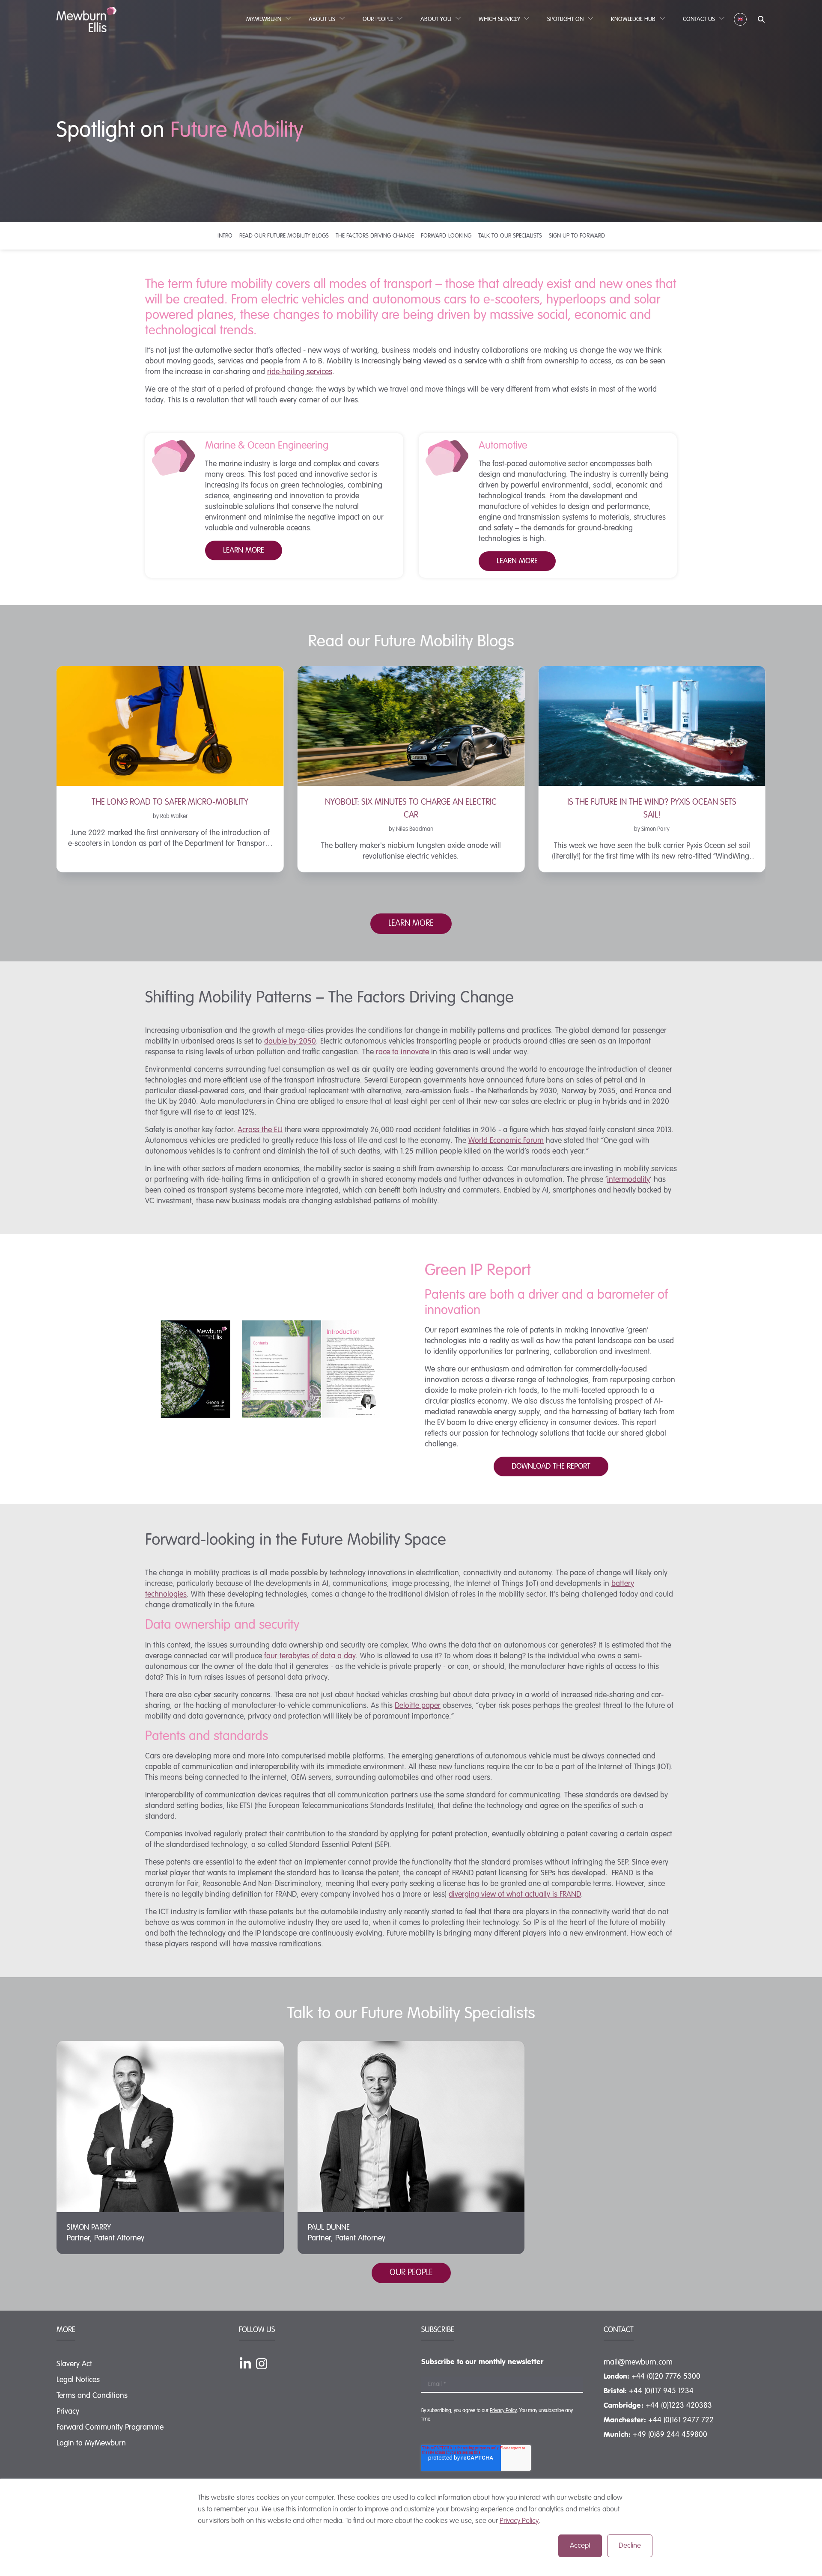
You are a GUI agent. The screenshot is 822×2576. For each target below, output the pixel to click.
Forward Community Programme (110, 2427)
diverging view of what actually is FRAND (515, 1895)
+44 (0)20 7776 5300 (666, 2377)
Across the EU (260, 1130)
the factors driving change (375, 236)
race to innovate (402, 1052)
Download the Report (551, 1466)
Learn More (244, 550)
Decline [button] (630, 2546)
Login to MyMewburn (91, 2443)
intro (225, 236)
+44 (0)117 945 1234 (661, 2391)
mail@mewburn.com (638, 2362)
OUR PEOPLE (411, 2273)
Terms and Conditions (92, 2396)
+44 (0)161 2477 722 (681, 2420)
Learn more (517, 561)
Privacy (68, 2412)
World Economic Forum (506, 1141)
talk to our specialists (510, 236)
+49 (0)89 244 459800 (670, 2435)
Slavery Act (74, 2364)
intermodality (628, 1180)
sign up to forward (577, 236)
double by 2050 (290, 1041)
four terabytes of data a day (310, 1656)
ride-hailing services (300, 372)
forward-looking (446, 236)
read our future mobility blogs (284, 236)
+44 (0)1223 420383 (679, 2406)
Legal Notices (78, 2380)
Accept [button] (580, 2546)
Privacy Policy (519, 2521)
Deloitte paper (418, 1706)
